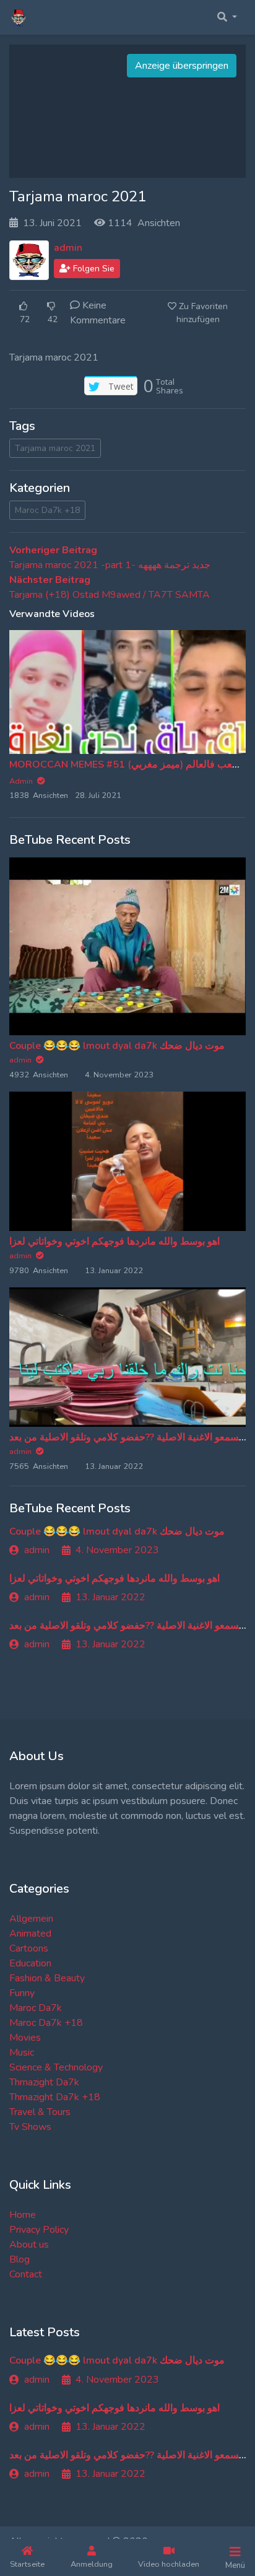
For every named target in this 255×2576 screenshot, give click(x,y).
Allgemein (31, 1919)
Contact (26, 2274)
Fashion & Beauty (47, 1978)
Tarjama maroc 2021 (55, 448)
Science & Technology (56, 2067)
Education (30, 1963)
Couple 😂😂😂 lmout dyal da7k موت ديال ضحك (117, 1046)
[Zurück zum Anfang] (35, 2503)
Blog (19, 2259)
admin (68, 248)
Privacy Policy (39, 2230)
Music (22, 2052)
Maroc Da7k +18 (47, 510)
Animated (30, 1934)
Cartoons (29, 1948)
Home (23, 2215)
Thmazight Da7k (44, 2082)
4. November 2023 (117, 1550)
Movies (25, 2038)
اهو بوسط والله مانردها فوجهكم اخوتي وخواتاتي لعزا (115, 1242)
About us (29, 2245)
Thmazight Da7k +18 (55, 2097)
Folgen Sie (93, 269)
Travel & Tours (40, 2112)
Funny (22, 1993)
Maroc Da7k (36, 2008)
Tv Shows (30, 2127)
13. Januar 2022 (110, 1597)
